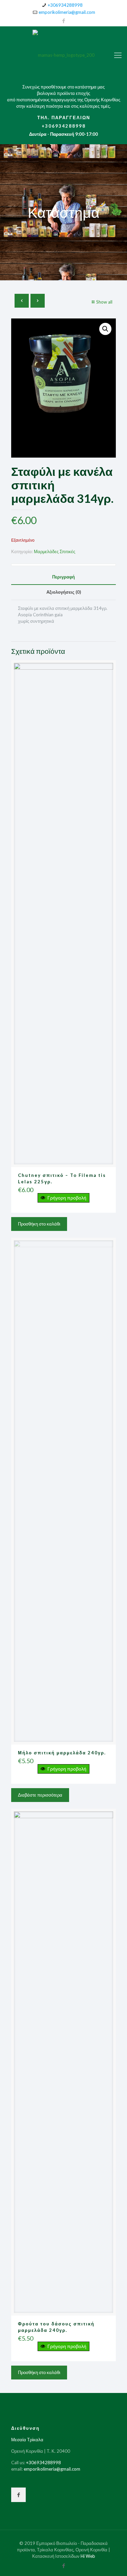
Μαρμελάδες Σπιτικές (55, 551)
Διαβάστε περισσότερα (40, 1795)
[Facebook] (63, 21)
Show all (104, 302)
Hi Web (88, 2556)
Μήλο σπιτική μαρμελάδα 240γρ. (62, 1753)
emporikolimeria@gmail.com (67, 12)
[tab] (63, 577)
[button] (105, 329)
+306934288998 (65, 5)
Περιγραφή (63, 577)
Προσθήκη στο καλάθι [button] (39, 1224)
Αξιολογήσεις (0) (64, 592)
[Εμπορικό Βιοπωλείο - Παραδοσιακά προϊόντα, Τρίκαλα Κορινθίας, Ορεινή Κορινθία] (63, 55)
